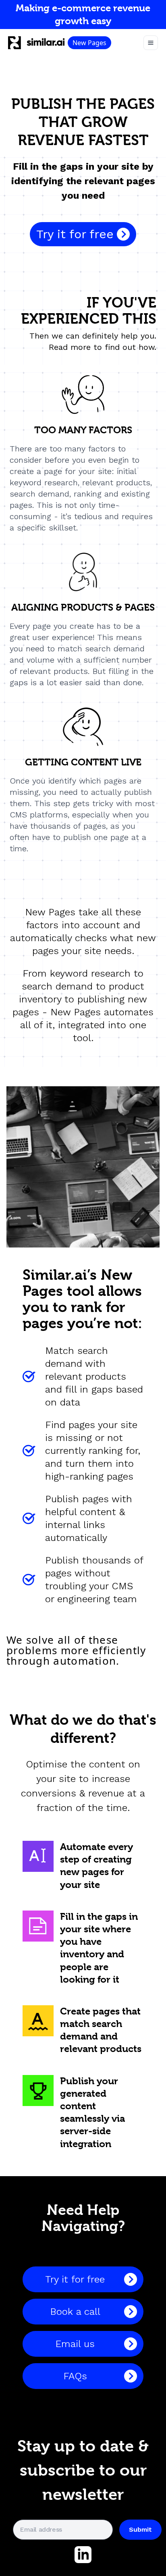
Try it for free (75, 234)
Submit (140, 2529)
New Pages (89, 43)
